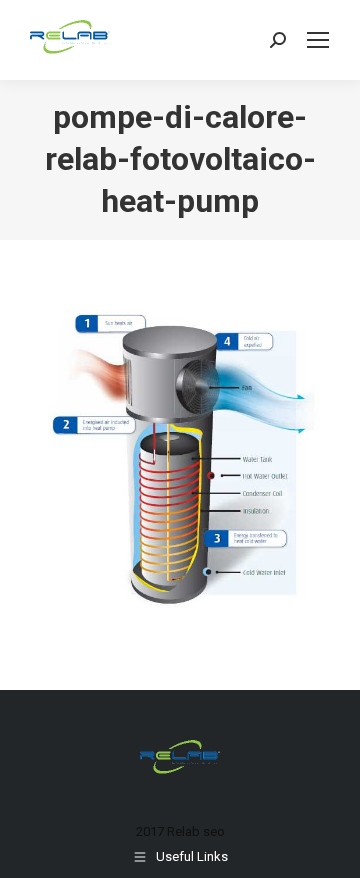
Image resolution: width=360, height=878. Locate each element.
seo (214, 831)
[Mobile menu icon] (318, 40)
